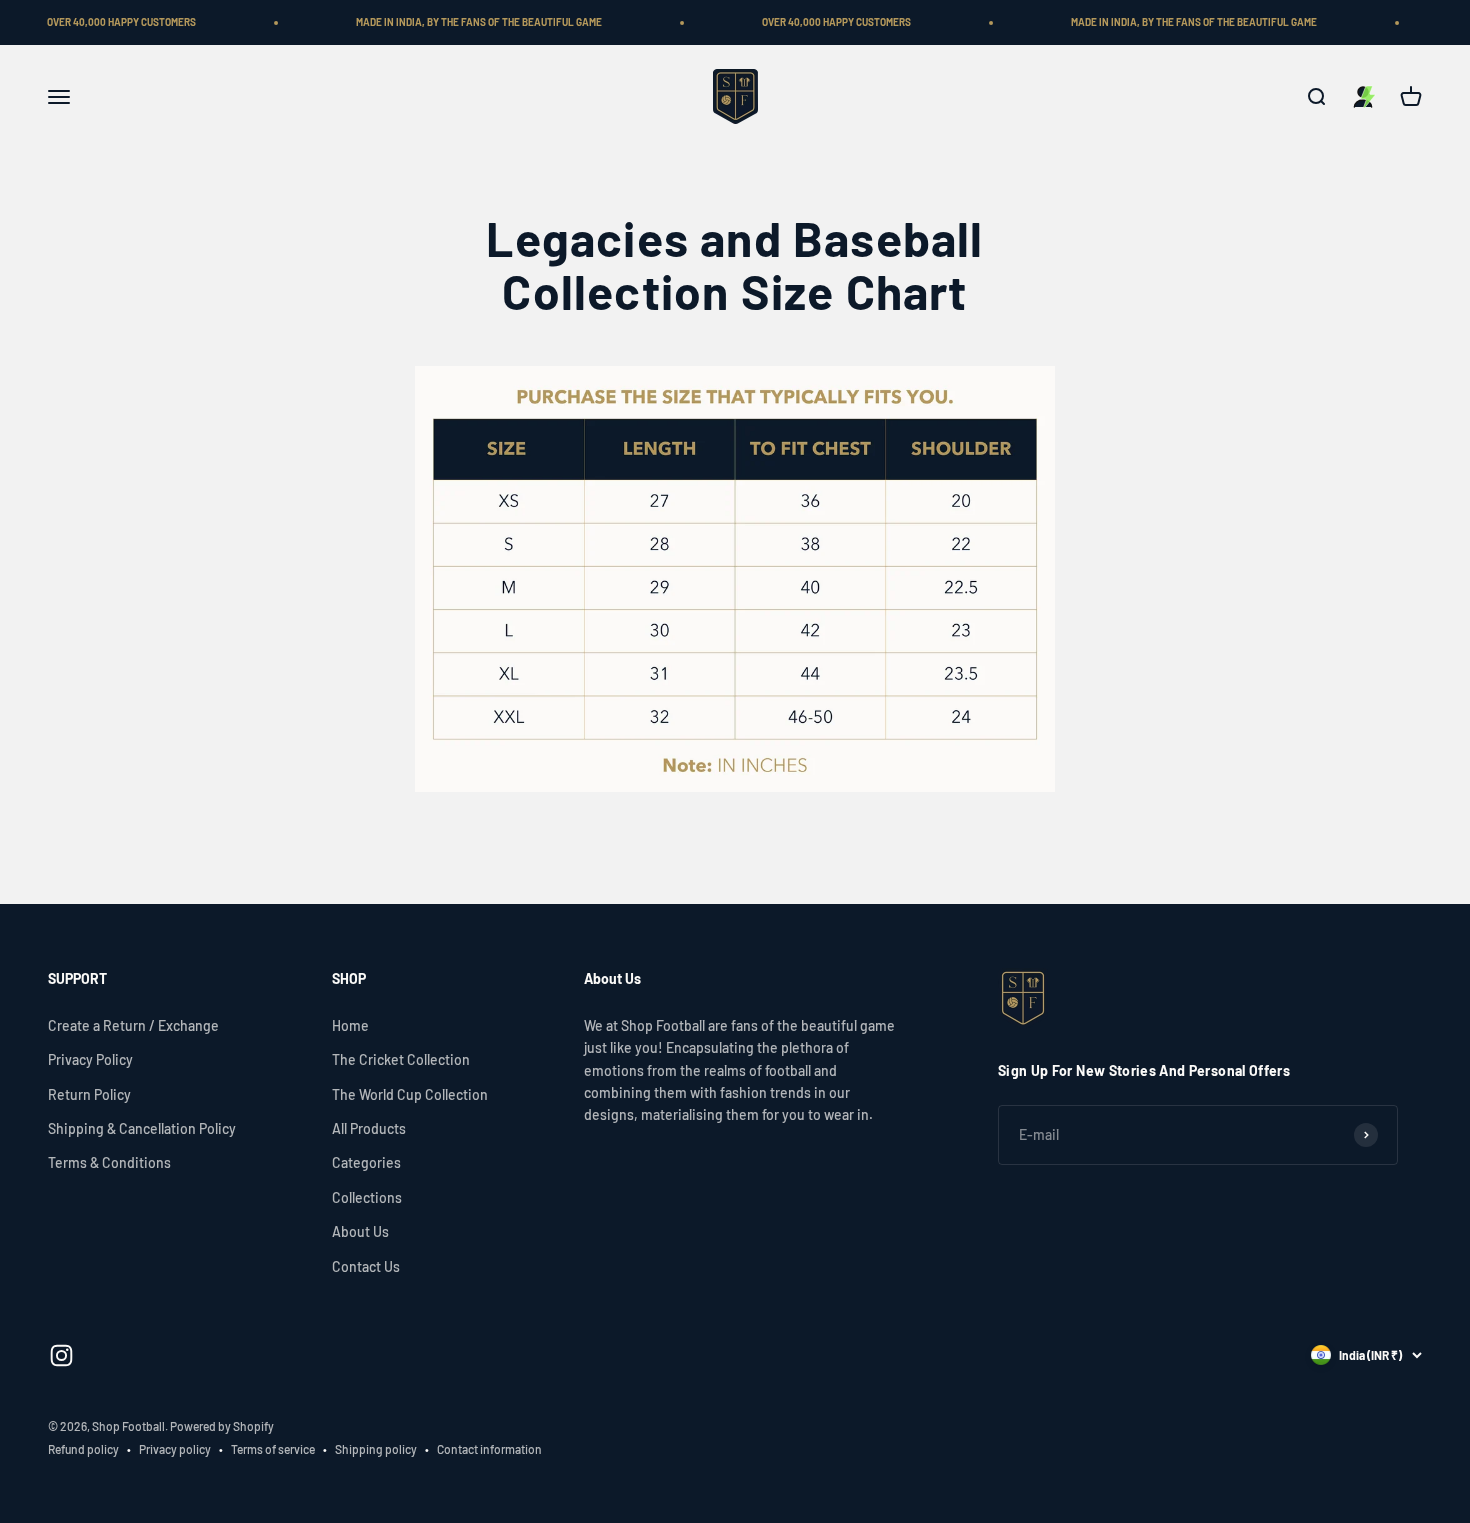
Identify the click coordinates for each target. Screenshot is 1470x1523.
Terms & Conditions (109, 1162)
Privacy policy (175, 1449)
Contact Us (366, 1266)
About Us (360, 1231)
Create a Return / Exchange (133, 1025)
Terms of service (273, 1449)
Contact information (489, 1449)
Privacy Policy (90, 1059)
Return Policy (89, 1094)
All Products (369, 1128)
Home (350, 1025)
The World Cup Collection (410, 1094)
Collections (367, 1197)
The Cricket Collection (401, 1059)
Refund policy (83, 1449)
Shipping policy (376, 1449)
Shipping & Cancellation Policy (142, 1128)
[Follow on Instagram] (61, 1355)
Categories (366, 1162)
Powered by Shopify (222, 1426)
